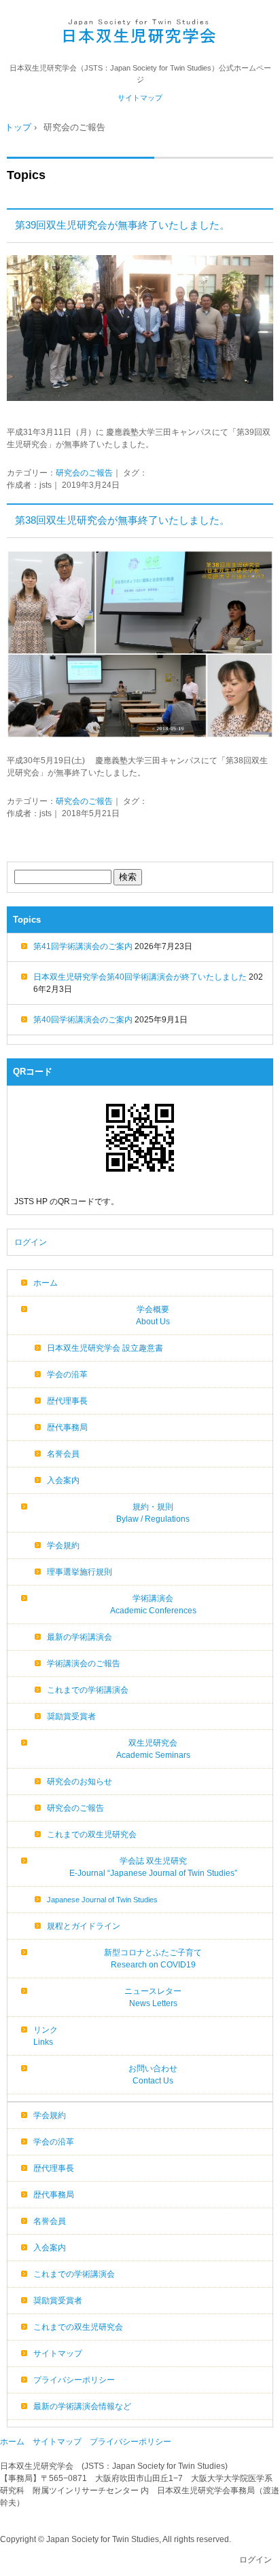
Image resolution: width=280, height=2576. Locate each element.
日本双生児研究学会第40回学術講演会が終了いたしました (140, 977)
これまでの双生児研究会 (92, 1834)
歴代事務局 (67, 1427)
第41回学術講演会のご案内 (83, 946)
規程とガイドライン (84, 1926)
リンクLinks (46, 2036)
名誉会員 (63, 1454)
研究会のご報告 (84, 473)
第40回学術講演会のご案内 (83, 1020)
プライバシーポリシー (74, 2380)
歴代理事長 (67, 1401)
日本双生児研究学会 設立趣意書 (105, 1348)
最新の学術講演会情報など (82, 2406)
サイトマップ (140, 98)
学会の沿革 (67, 1374)
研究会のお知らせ (80, 1782)
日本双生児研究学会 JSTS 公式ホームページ (140, 32)
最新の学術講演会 (80, 1637)
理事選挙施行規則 (80, 1572)
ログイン (31, 1242)
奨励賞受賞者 (71, 1716)
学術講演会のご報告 (84, 1664)
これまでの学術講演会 (88, 1690)
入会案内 (63, 1480)
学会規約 (63, 1545)
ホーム (46, 1283)
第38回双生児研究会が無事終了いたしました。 (122, 520)
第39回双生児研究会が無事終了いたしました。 (122, 225)
